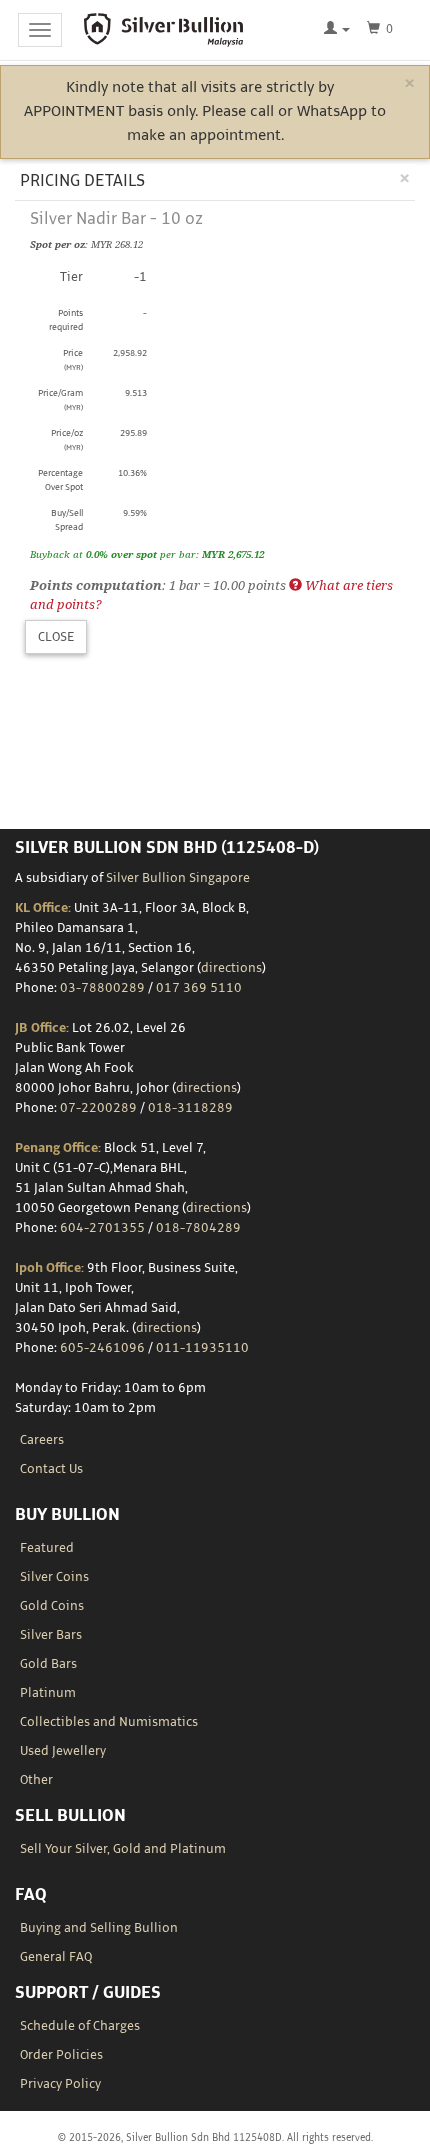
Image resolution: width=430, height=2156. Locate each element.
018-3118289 (190, 1108)
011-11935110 (202, 1348)
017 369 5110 (199, 988)
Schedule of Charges (80, 2026)
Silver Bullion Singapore (178, 878)
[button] (337, 30)
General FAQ (56, 1957)
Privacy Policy (60, 2084)
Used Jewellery (63, 1751)
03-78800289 (102, 988)
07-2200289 (98, 1108)
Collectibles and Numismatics (109, 1722)
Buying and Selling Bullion (99, 1928)
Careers (42, 1440)
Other (36, 1780)
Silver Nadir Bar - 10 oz (116, 219)
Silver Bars (51, 1635)
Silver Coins (54, 1577)
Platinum (48, 1693)
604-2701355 (102, 1228)
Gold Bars (48, 1664)
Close (56, 637)
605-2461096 (102, 1348)
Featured (47, 1548)
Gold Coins (52, 1606)
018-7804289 (198, 1228)
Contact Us (51, 1469)
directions (231, 968)
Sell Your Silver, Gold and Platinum (123, 1849)
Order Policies (61, 2055)
